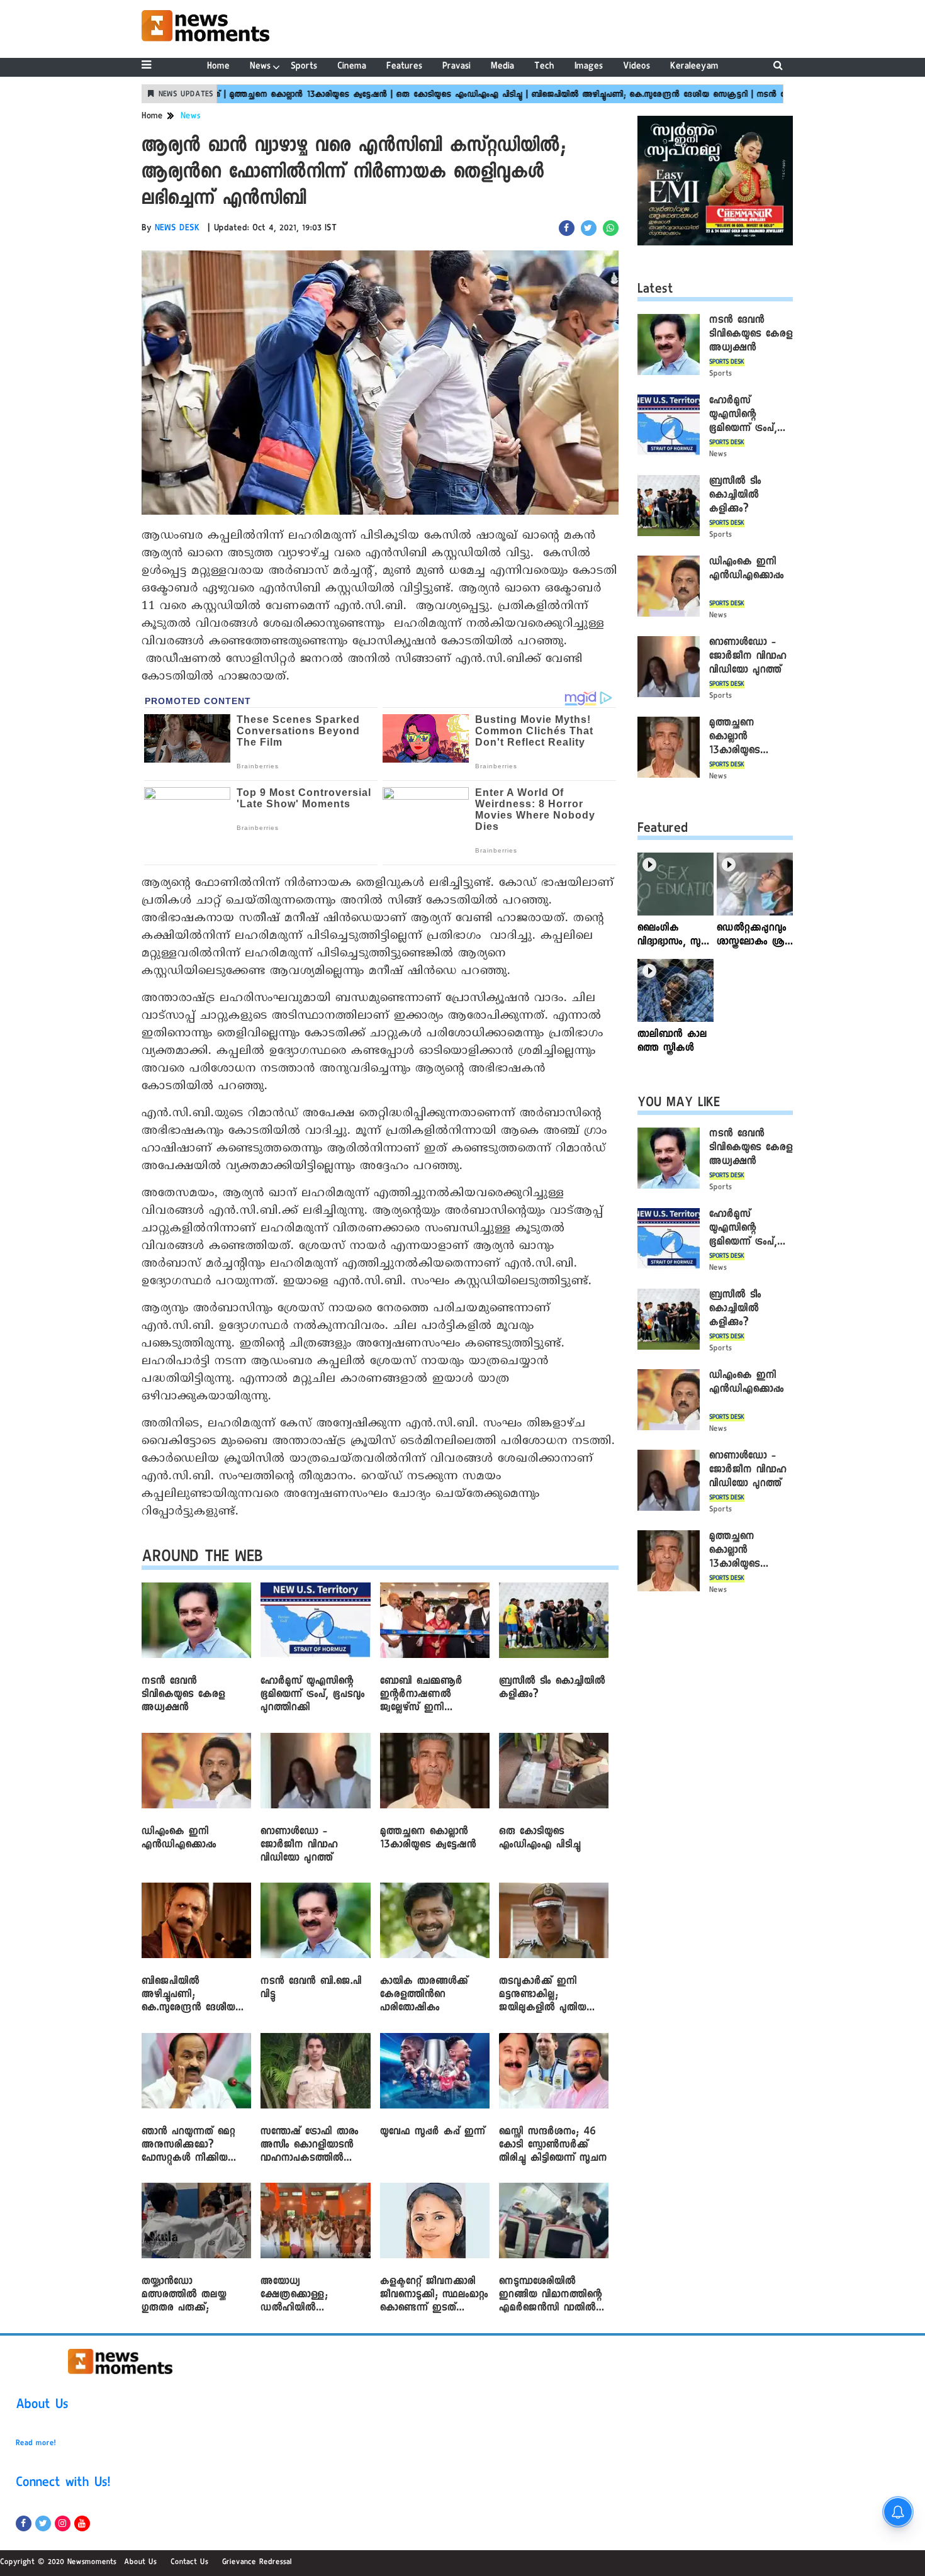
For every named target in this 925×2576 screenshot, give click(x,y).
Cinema (352, 67)
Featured (663, 830)
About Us (42, 2406)
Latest (655, 291)
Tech (544, 67)
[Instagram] (63, 2523)
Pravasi (457, 67)
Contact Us (189, 2563)
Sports (304, 67)
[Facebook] (24, 2523)
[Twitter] (43, 2523)
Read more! (36, 2444)
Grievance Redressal (257, 2563)
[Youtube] (82, 2523)
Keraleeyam (694, 67)
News (260, 67)
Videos (636, 67)
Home (218, 67)
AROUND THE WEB (202, 1559)
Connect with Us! (63, 2484)
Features (404, 67)
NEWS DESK (177, 229)
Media (502, 67)
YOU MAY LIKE (679, 1104)
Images (589, 67)
